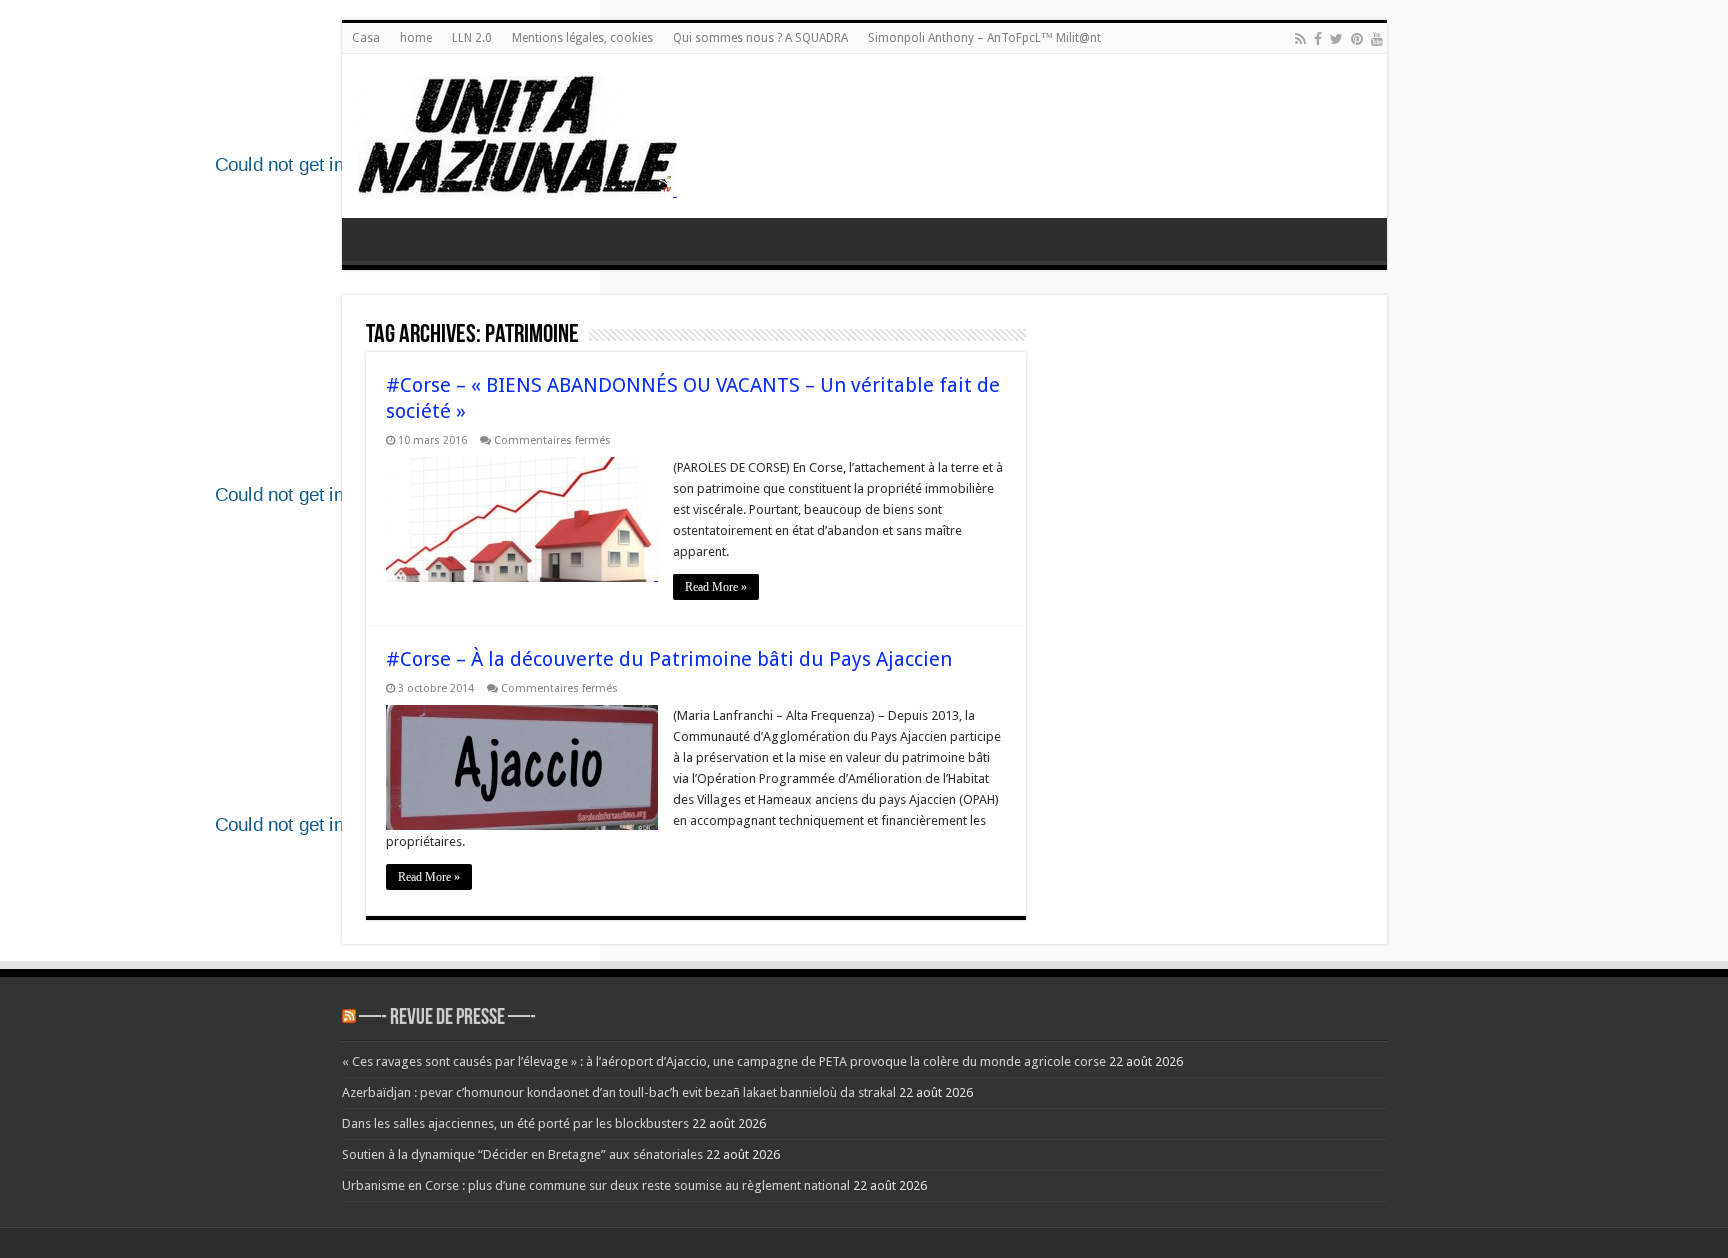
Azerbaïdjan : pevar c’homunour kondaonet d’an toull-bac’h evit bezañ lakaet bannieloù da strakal (619, 1092)
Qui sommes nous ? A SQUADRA (760, 38)
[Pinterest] (1357, 39)
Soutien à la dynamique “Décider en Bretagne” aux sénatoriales (522, 1154)
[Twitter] (1336, 39)
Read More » (716, 587)
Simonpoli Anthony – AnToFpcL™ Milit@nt (984, 38)
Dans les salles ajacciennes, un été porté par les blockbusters (515, 1123)
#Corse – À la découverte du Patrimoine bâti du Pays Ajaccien (669, 659)
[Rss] (1300, 39)
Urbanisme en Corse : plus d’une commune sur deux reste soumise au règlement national (596, 1185)
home (416, 38)
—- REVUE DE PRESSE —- (447, 1018)
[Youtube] (1377, 39)
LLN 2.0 (472, 38)
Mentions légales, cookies (582, 38)
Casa (366, 38)
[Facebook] (1318, 39)
